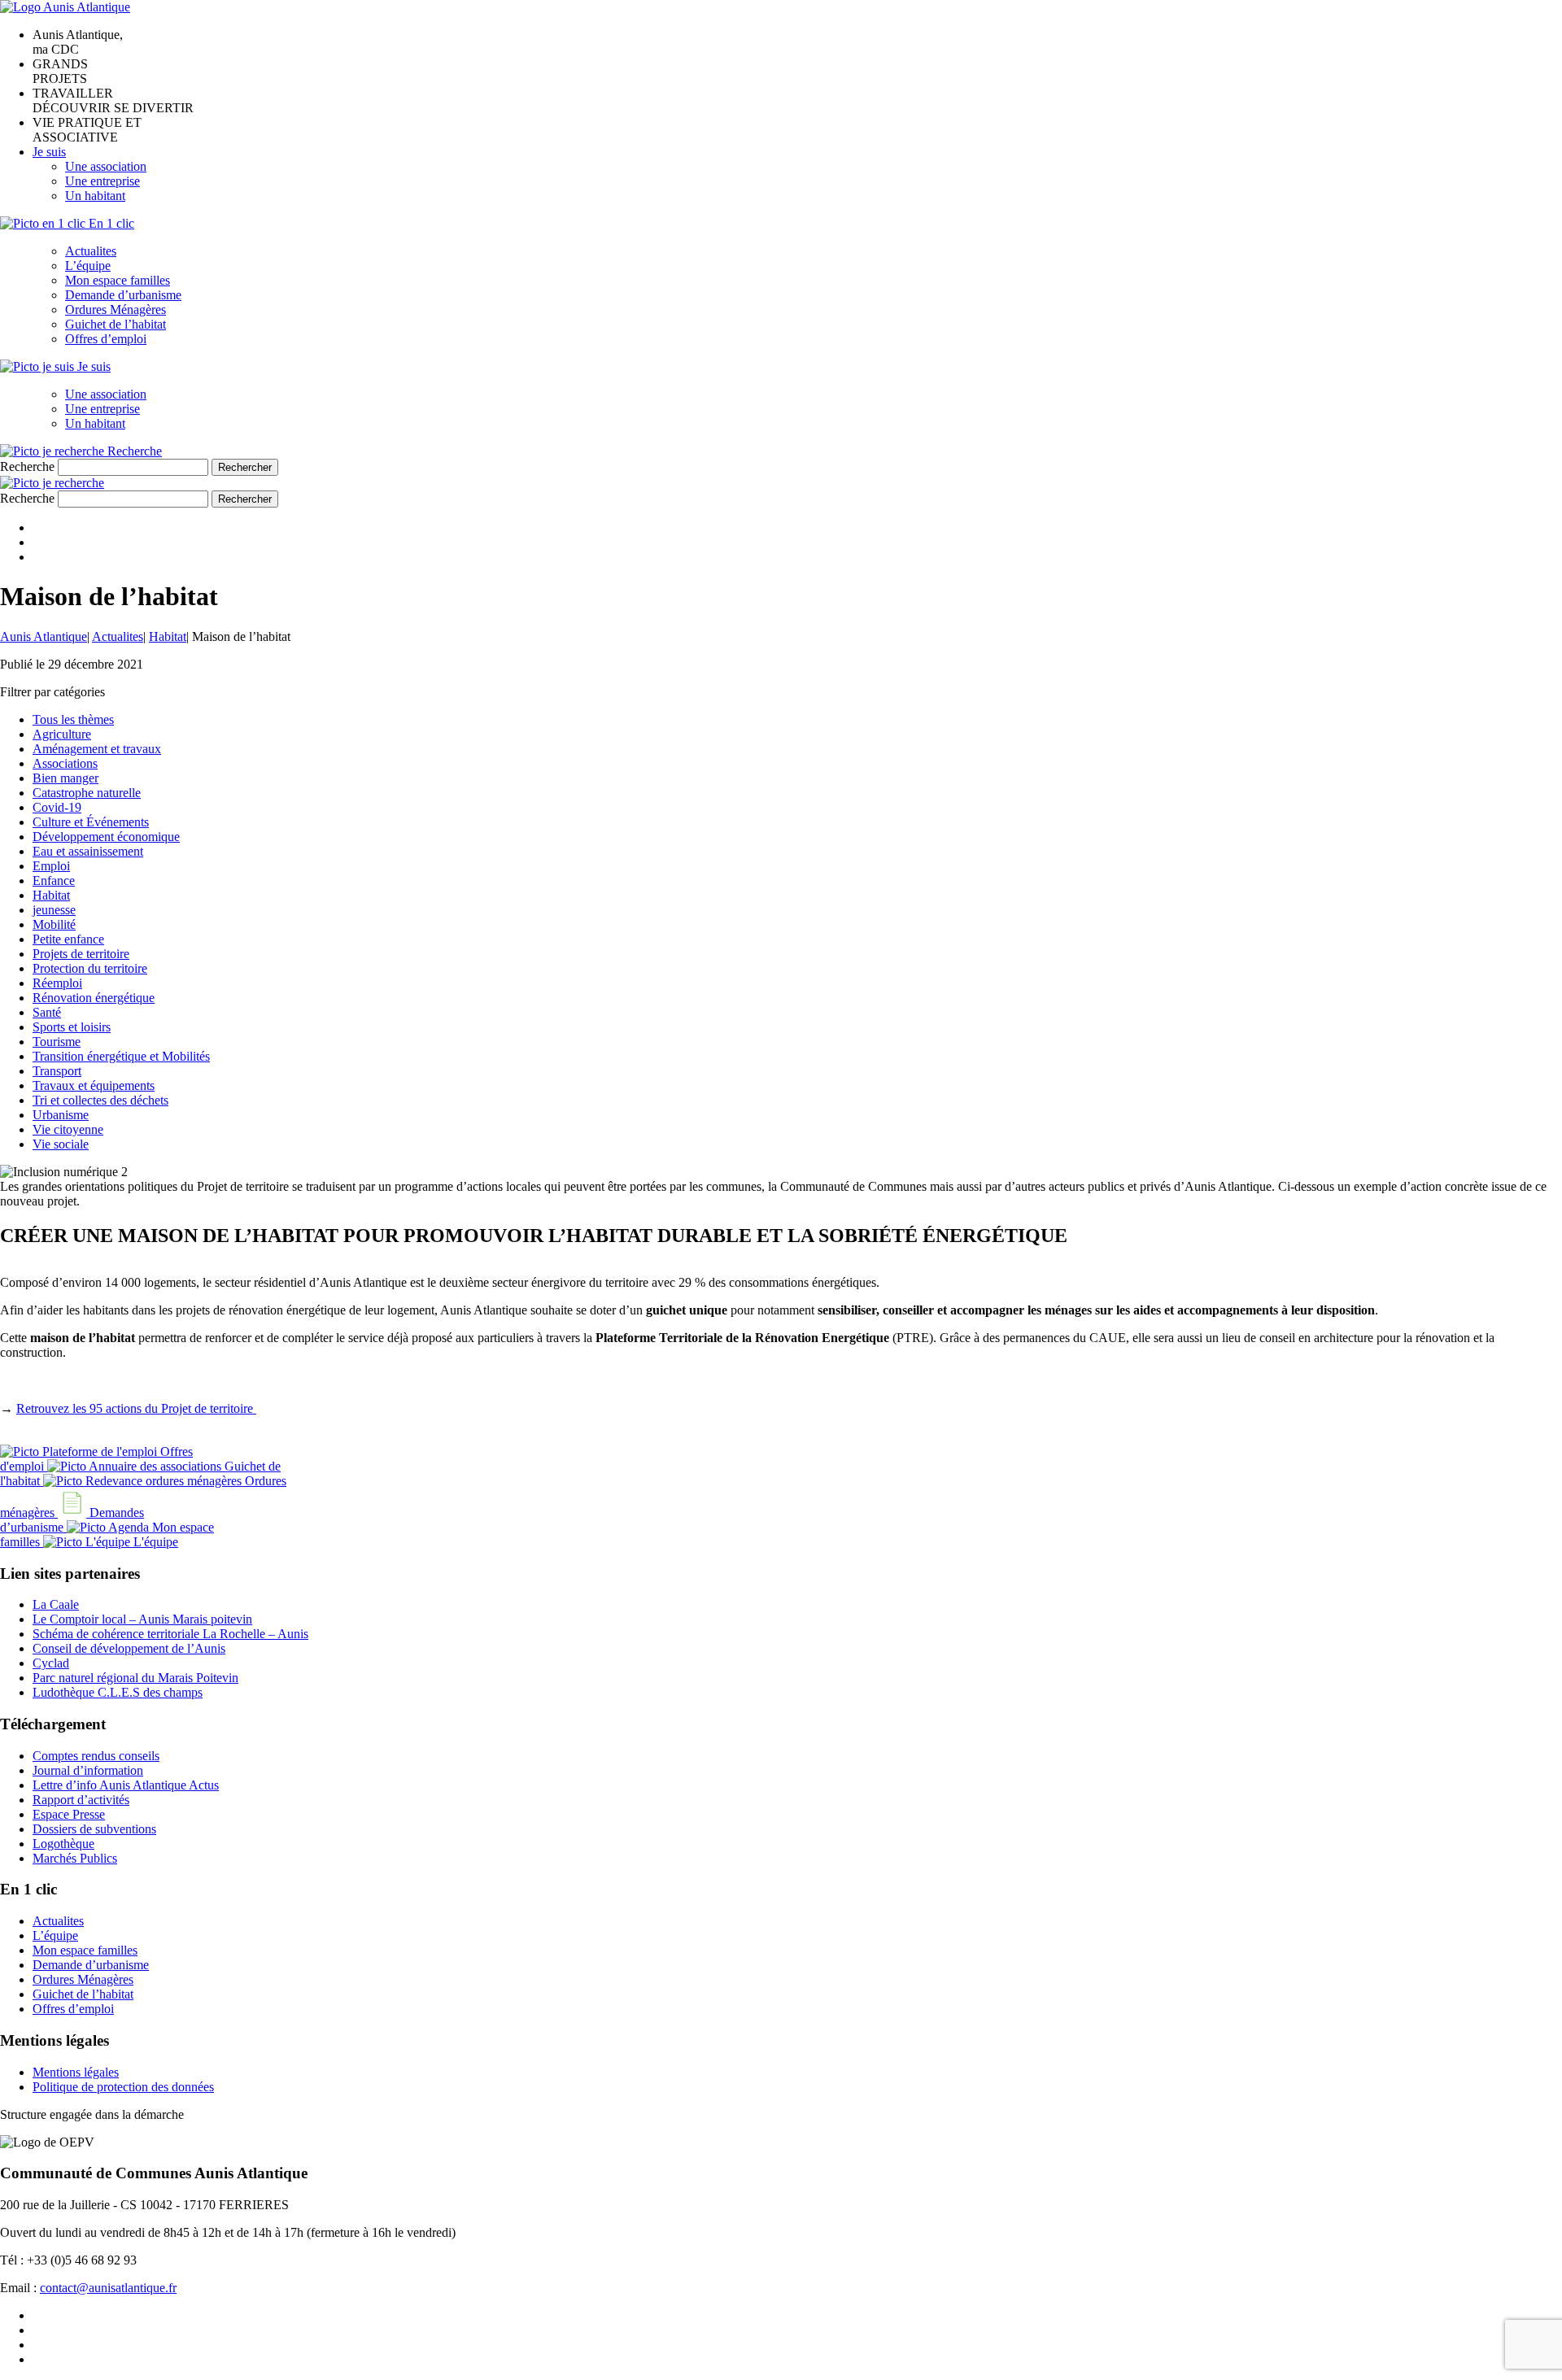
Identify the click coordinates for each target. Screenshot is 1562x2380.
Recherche (27, 466)
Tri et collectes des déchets (100, 1100)
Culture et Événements (91, 822)
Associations (65, 763)
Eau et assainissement (88, 851)
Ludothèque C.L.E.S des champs (118, 1692)
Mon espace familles (118, 280)
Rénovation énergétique (94, 998)
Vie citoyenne (68, 1129)
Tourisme (57, 1042)
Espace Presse (69, 1814)
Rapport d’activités (81, 1800)
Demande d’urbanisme (123, 295)
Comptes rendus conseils (96, 1756)
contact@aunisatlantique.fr (108, 2288)
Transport (57, 1071)
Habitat (51, 895)
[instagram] (37, 2345)
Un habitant (95, 196)
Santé (47, 1012)
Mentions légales (76, 2072)
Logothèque (63, 1844)
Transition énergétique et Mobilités (121, 1056)
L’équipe (88, 266)
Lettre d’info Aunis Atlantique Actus (126, 1785)
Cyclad (51, 1663)
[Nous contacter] (37, 2359)
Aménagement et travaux (97, 749)
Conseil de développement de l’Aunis (129, 1648)
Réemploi (57, 983)
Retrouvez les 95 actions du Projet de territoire (136, 1408)
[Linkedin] (37, 557)
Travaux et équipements (94, 1085)
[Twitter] (37, 542)
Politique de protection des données (123, 2087)
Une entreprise (103, 181)
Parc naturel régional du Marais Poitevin (135, 1678)
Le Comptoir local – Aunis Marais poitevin (142, 1619)
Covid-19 (57, 807)
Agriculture (62, 734)
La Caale (56, 1604)
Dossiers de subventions (94, 1829)
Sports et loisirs (72, 1027)
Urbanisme (61, 1115)
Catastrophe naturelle (87, 793)
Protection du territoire (90, 968)
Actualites (91, 251)
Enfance (54, 881)
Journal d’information (88, 1770)
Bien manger (65, 778)
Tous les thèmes (73, 719)
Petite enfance (68, 939)
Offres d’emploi (106, 339)
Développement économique (106, 837)
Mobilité (54, 924)
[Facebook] (37, 527)
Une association (106, 166)
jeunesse (54, 910)
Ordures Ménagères (116, 309)
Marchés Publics (75, 1858)
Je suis (49, 152)
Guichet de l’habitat (116, 324)
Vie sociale (61, 1144)
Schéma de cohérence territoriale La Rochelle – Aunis (170, 1634)
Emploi (51, 866)
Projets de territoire (81, 954)
